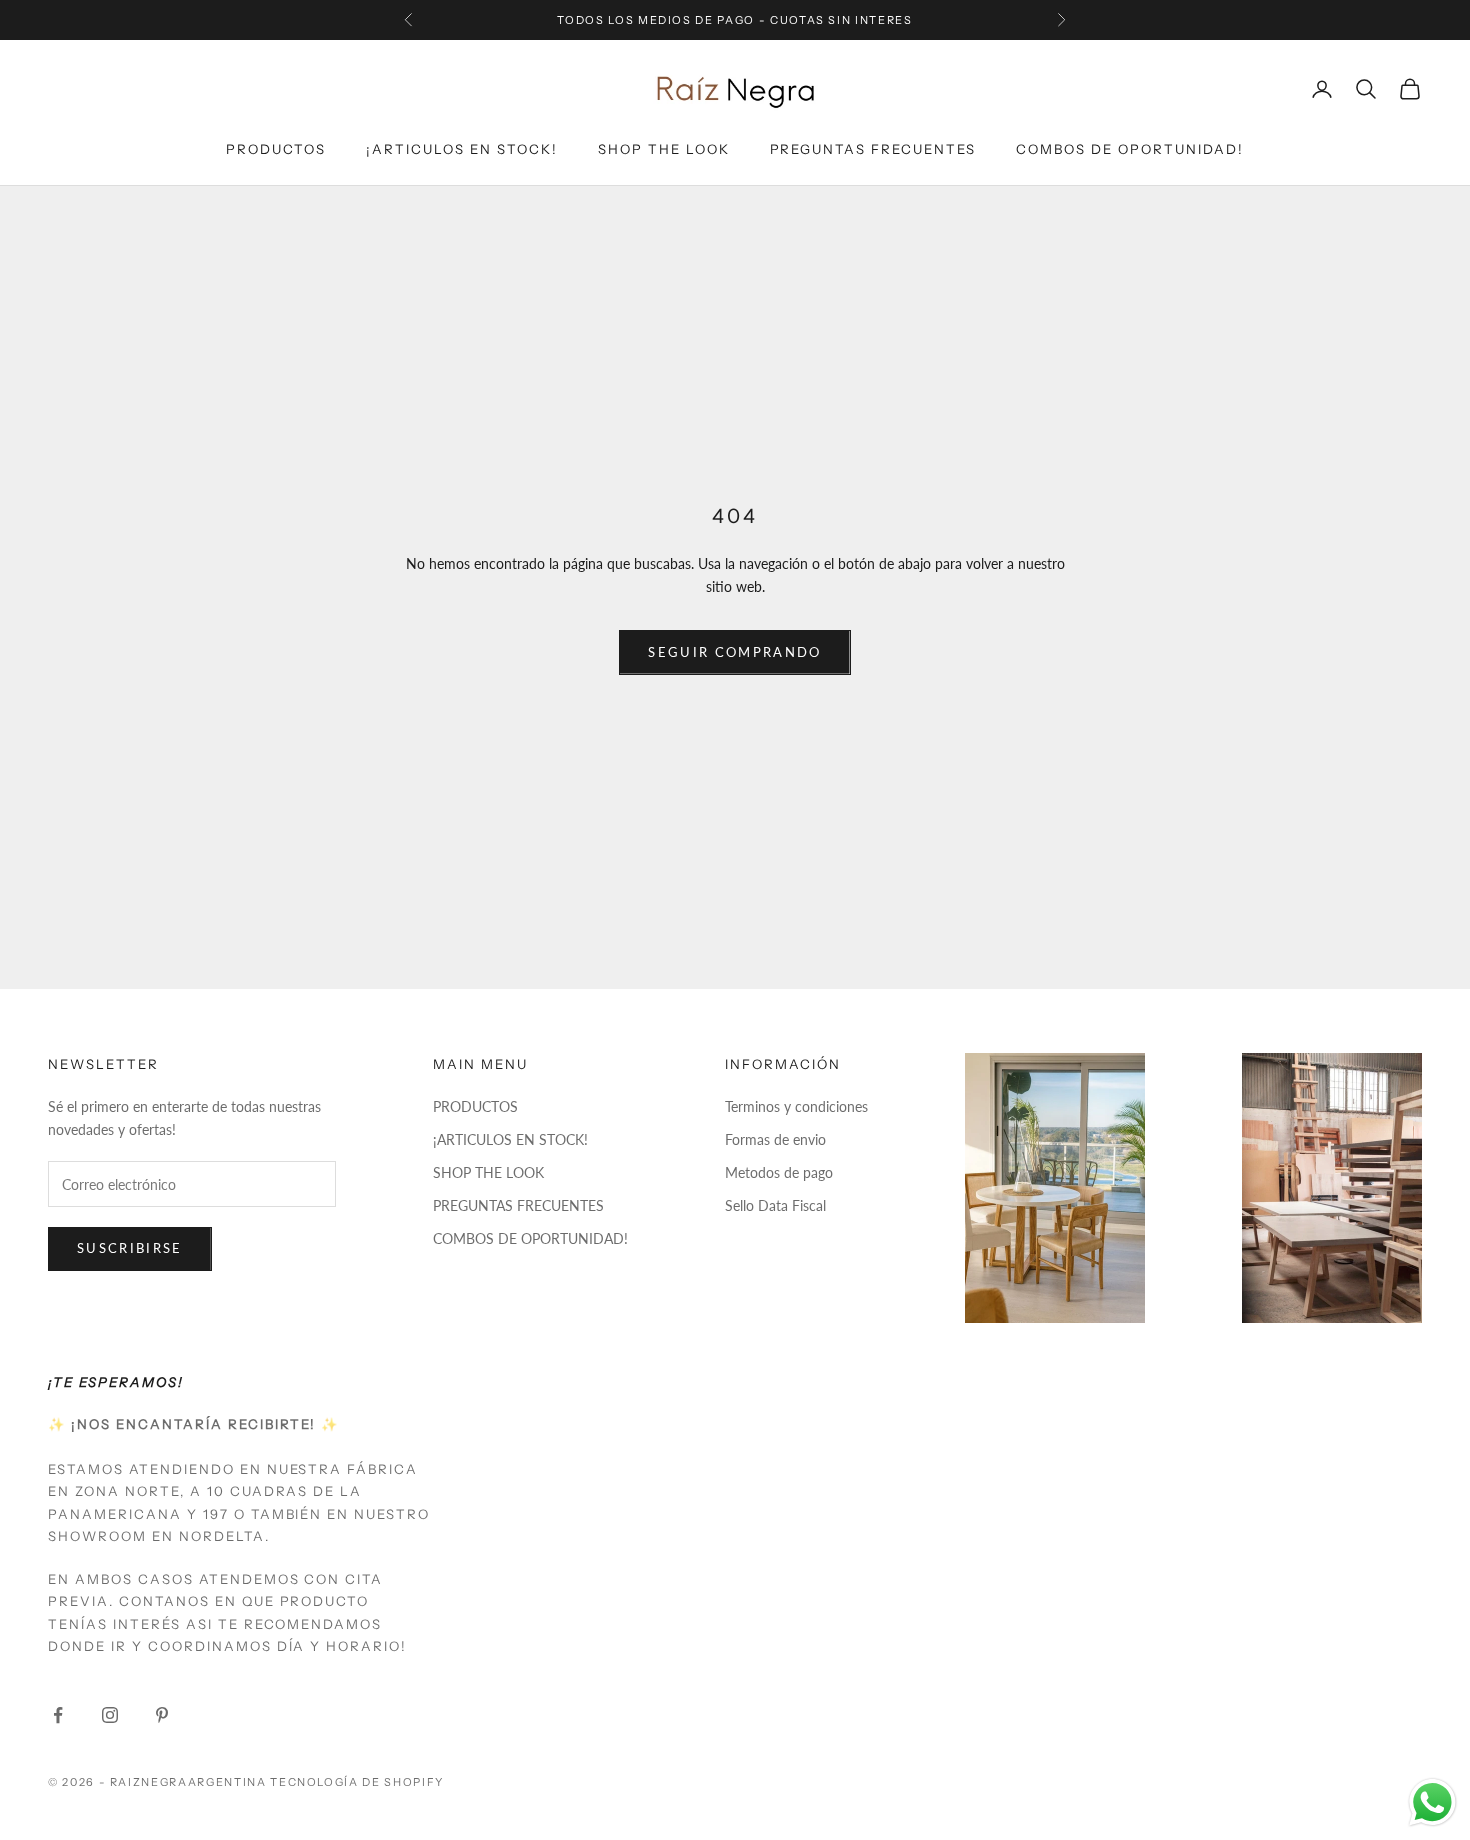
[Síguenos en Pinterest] (162, 1715)
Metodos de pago (779, 1172)
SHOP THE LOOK (664, 149)
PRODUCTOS (276, 149)
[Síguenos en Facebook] (58, 1715)
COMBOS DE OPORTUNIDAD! (1130, 149)
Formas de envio (775, 1139)
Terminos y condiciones (796, 1106)
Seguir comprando (734, 652)
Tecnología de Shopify (357, 1782)
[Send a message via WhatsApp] (1432, 1802)
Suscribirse (130, 1248)
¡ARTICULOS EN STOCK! (462, 149)
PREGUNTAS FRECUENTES (873, 149)
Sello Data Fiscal (775, 1205)
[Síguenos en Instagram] (110, 1715)
